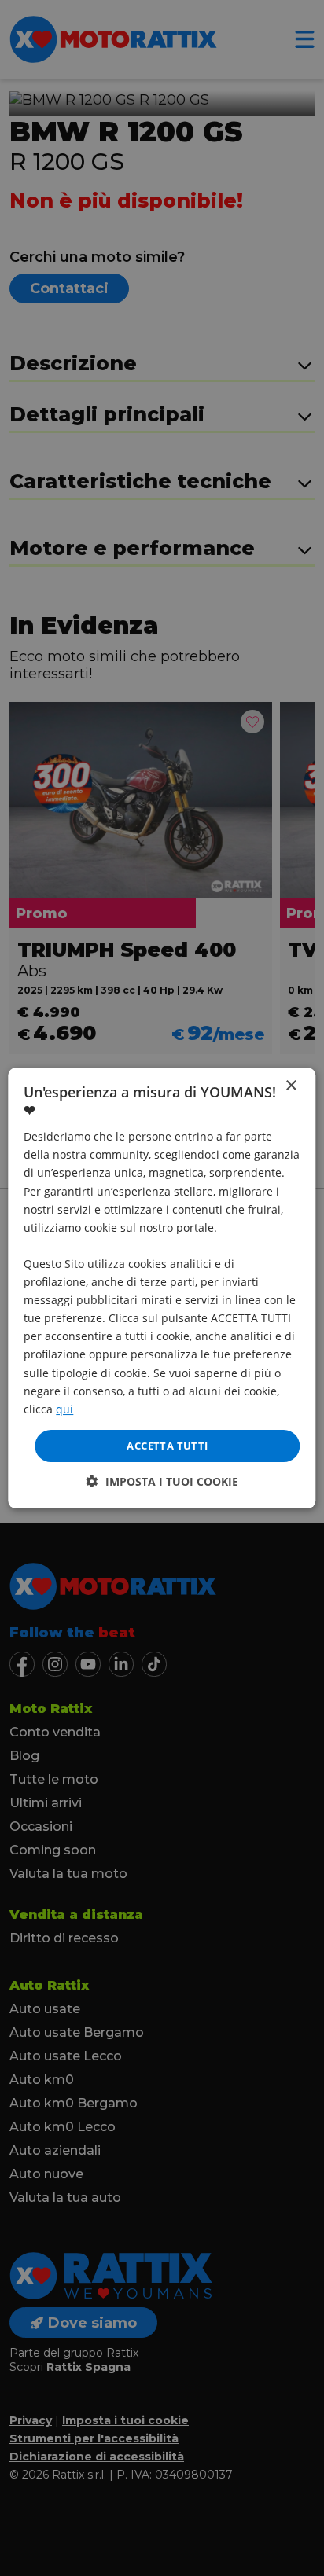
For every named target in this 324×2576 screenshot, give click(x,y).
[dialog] (162, 1288)
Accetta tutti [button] (167, 1446)
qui (64, 1409)
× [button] (291, 1086)
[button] (162, 1481)
